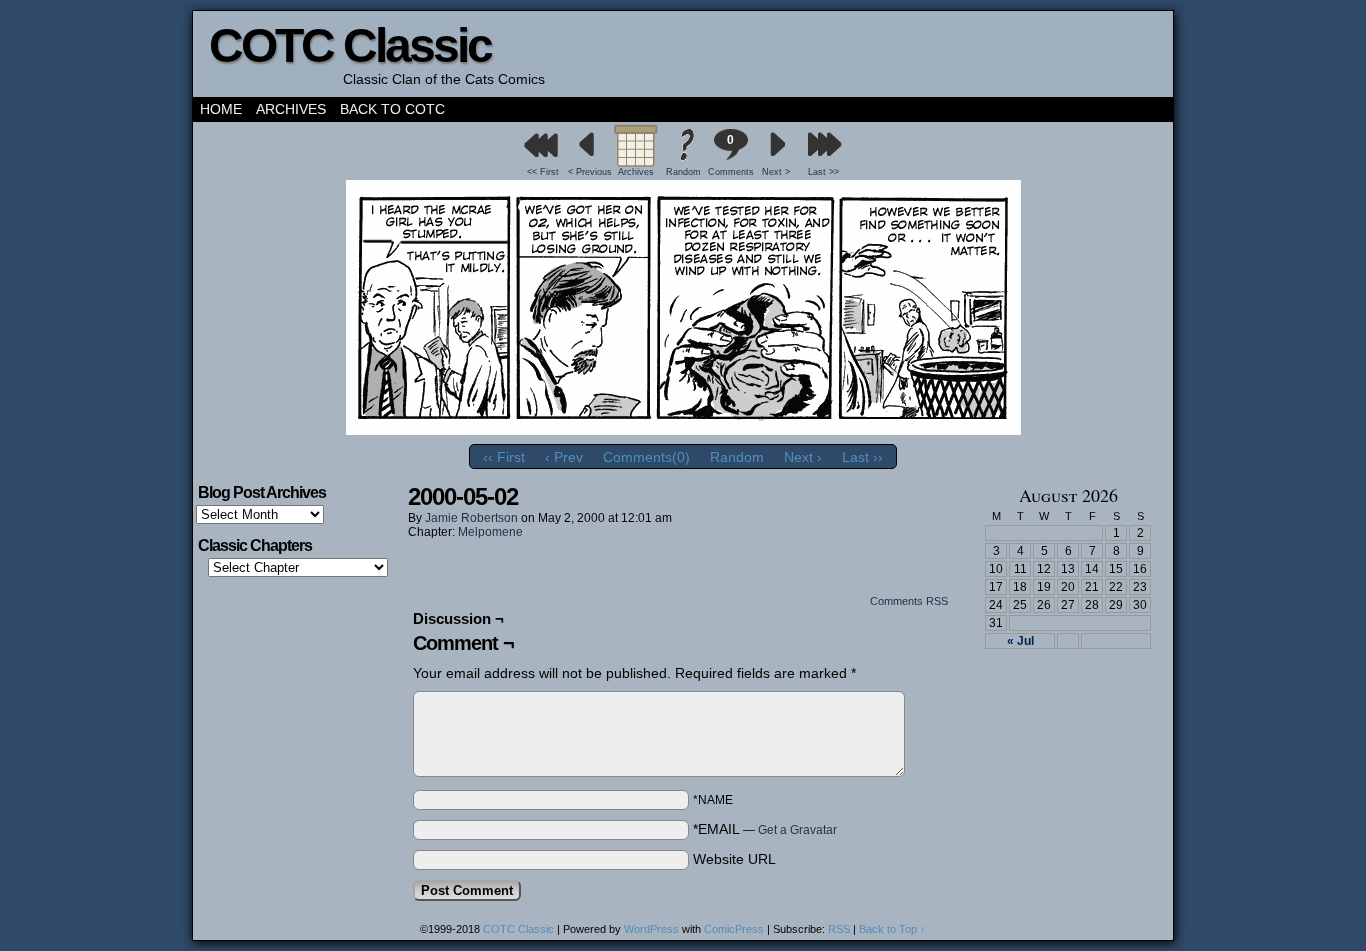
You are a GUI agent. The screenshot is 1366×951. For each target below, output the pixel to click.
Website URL (734, 859)
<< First (543, 172)
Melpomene (490, 532)
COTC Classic (350, 45)
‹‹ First (504, 457)
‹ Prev (564, 457)
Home (221, 109)
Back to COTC (392, 109)
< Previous (590, 172)
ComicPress (734, 929)
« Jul (1020, 641)
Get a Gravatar (797, 830)
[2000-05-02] (683, 430)
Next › (803, 457)
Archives (291, 109)
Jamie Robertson (471, 518)
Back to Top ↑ (892, 929)
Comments (730, 155)
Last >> (823, 172)
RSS (839, 929)
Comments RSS (909, 601)
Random (683, 172)
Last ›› (862, 457)
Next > (776, 172)
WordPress (651, 929)
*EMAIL (765, 829)
